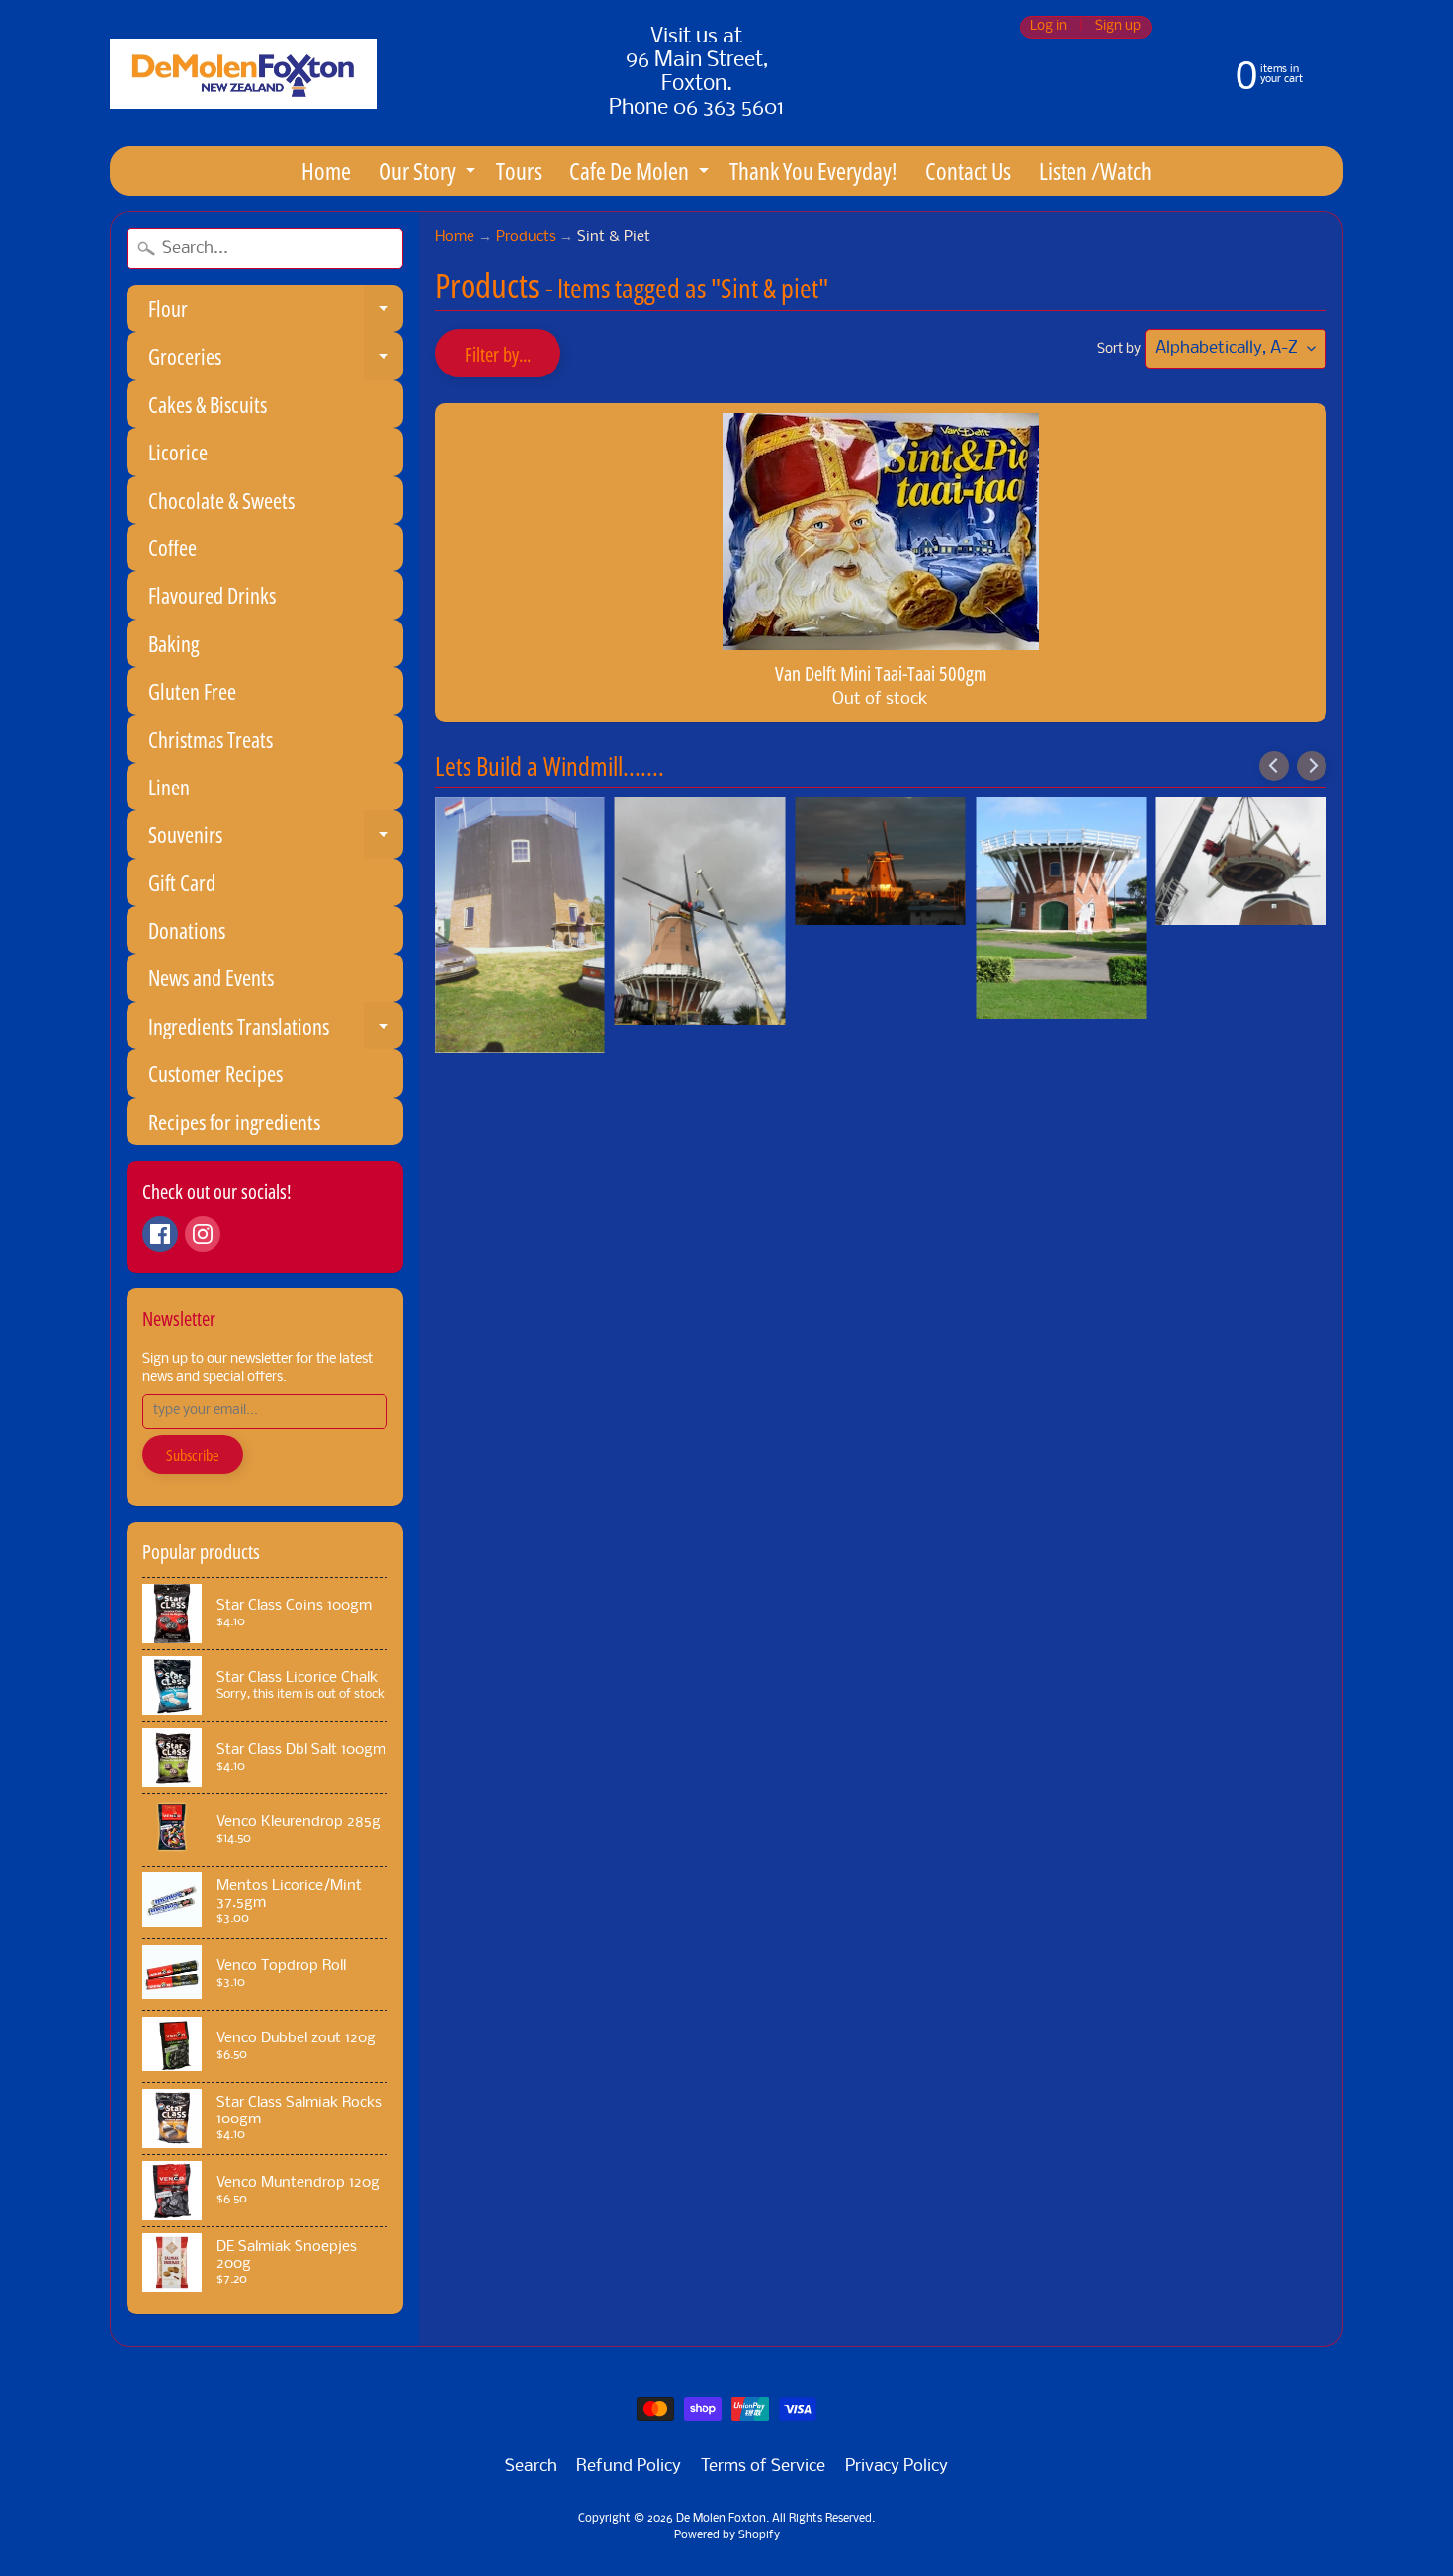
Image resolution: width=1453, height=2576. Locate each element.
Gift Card (182, 882)
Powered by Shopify (727, 2535)
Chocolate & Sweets (221, 500)
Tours (519, 170)
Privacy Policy (897, 2467)
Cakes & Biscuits (208, 404)
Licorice (178, 452)
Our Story (429, 174)
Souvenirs (276, 838)
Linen (169, 787)
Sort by (1119, 349)
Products (526, 238)
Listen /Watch (1095, 170)
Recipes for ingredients (234, 1122)
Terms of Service (763, 2467)
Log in (1048, 27)
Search (531, 2467)
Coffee (172, 547)
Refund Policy (629, 2467)
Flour (276, 313)
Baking (173, 643)
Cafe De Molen (641, 174)
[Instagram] (203, 1234)
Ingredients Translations (276, 1030)
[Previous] (1274, 766)
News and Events (211, 977)
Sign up (1118, 27)
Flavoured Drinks (212, 595)
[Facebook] (160, 1234)
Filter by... (498, 354)
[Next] (1312, 766)
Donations (187, 930)
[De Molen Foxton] (243, 74)
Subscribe (193, 1455)
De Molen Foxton (721, 2519)
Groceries (276, 360)
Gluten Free (192, 691)
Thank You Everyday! (813, 170)
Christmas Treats (211, 739)
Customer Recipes (215, 1073)
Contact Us (968, 170)
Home (326, 170)
